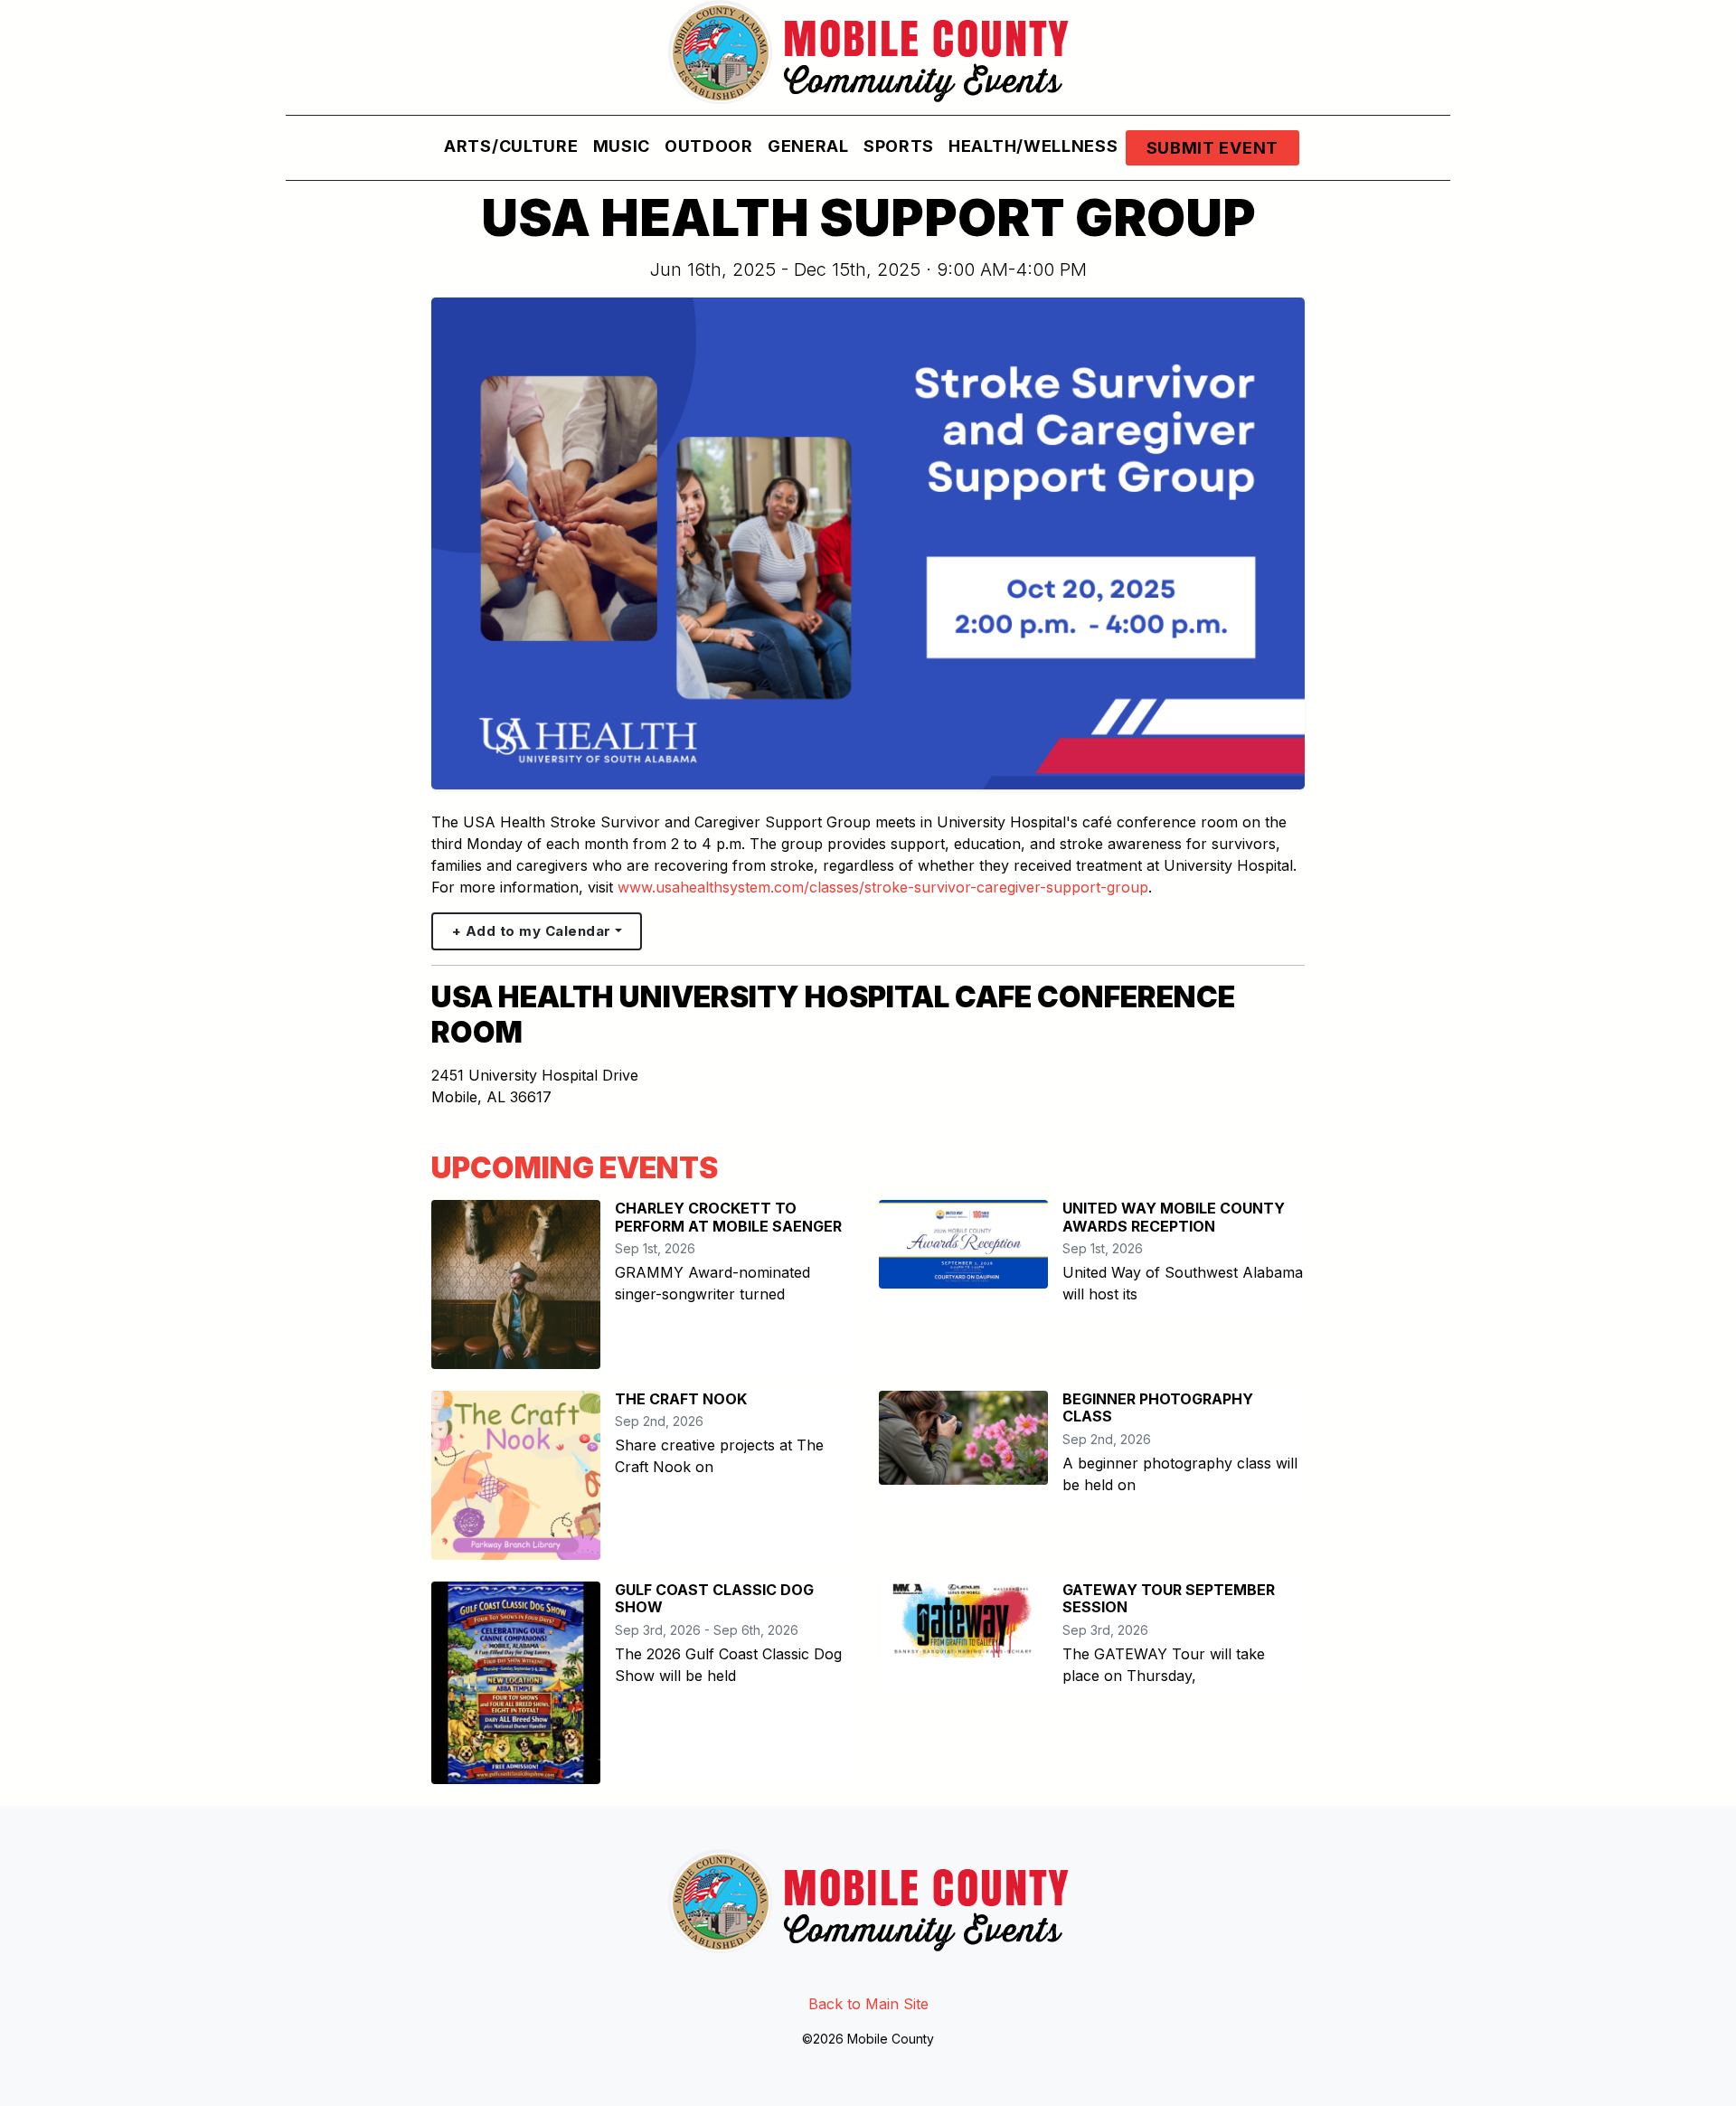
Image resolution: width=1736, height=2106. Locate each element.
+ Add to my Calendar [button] (532, 931)
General (808, 146)
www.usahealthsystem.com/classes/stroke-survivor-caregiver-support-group (883, 887)
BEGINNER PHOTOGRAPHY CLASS (1158, 1407)
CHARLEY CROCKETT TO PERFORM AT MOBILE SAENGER (728, 1217)
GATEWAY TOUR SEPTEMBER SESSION (1169, 1598)
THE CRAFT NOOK (681, 1399)
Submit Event (1212, 148)
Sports (899, 146)
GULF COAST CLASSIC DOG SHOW (714, 1598)
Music (622, 146)
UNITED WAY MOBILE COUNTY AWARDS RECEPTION (1174, 1217)
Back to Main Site (868, 2004)
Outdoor (709, 146)
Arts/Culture (511, 146)
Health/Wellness (1033, 146)
